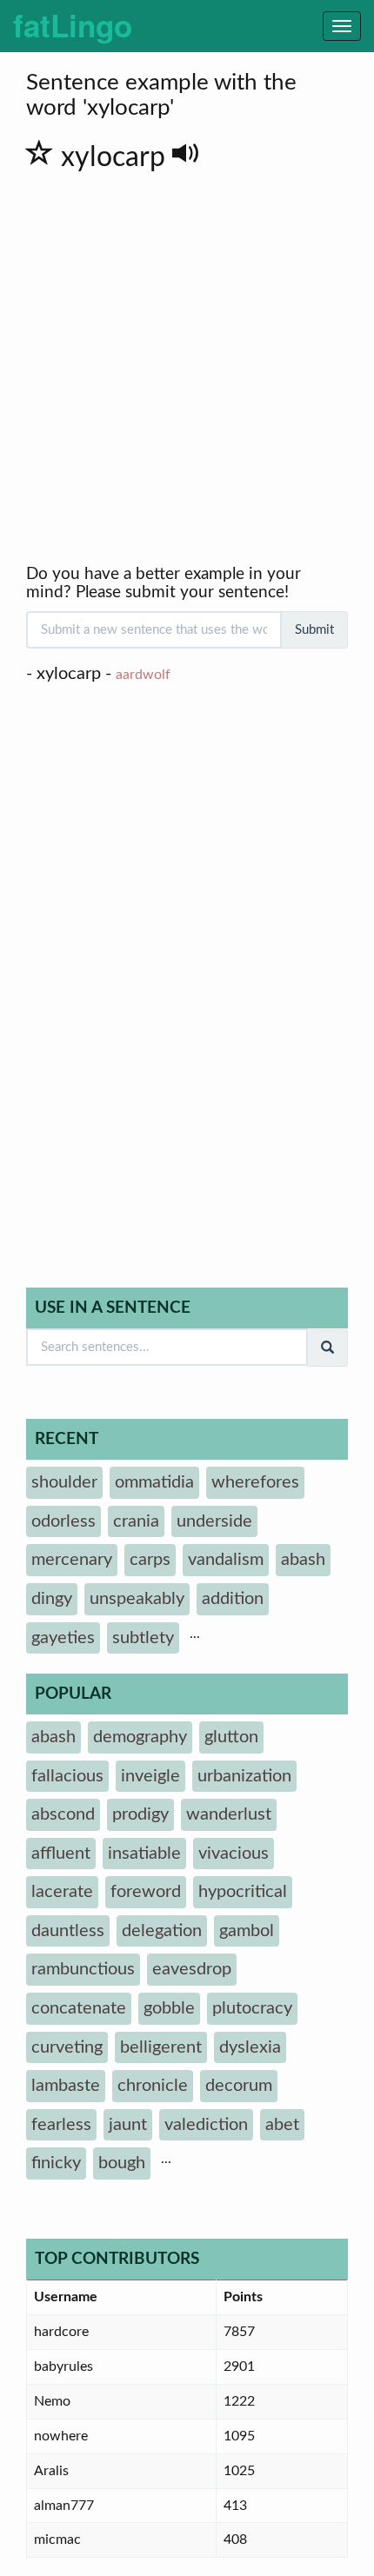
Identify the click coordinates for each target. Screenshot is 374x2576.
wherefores (255, 1482)
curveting (67, 2047)
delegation (162, 1931)
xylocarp (117, 157)
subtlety (143, 1638)
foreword (146, 1892)
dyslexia (250, 2047)
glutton (231, 1737)
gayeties (63, 1638)
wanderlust (229, 1814)
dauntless (68, 1931)
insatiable (144, 1854)
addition (233, 1599)
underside (214, 1521)
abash (303, 1560)
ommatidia (154, 1482)
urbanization (244, 1776)
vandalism (226, 1560)
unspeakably (137, 1599)
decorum (239, 2086)
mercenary (72, 1560)
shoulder (64, 1482)
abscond (63, 1814)
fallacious (67, 1776)
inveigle (150, 1776)
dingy (52, 1599)
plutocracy (252, 2008)
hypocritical (243, 1892)
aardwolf (143, 675)
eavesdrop (192, 1969)
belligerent (161, 2047)
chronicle (153, 2086)
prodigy (140, 1814)
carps (150, 1560)
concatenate (79, 2008)
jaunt (128, 2125)
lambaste (66, 2086)
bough (122, 2163)
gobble (169, 2008)
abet (282, 2125)
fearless (61, 2125)
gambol (247, 1931)
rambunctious (83, 1969)
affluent (61, 1854)
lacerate (62, 1892)
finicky (56, 2163)
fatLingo (73, 25)
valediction (206, 2125)
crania (136, 1521)
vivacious (234, 1854)
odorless (63, 1521)
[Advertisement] (187, 370)
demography (140, 1737)
